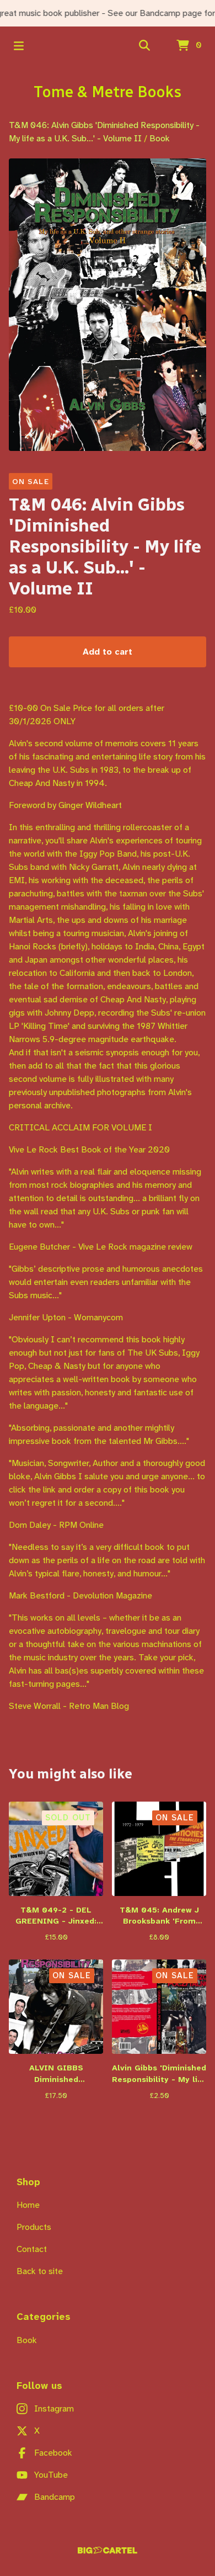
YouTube (51, 2475)
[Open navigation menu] (19, 46)
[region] (108, 13)
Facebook (53, 2453)
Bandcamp (55, 2497)
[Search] (144, 46)
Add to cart (108, 652)
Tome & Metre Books (108, 92)
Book (160, 138)
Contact (32, 2249)
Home (28, 2205)
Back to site (40, 2271)
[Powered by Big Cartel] (108, 2550)
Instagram (54, 2408)
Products (34, 2227)
